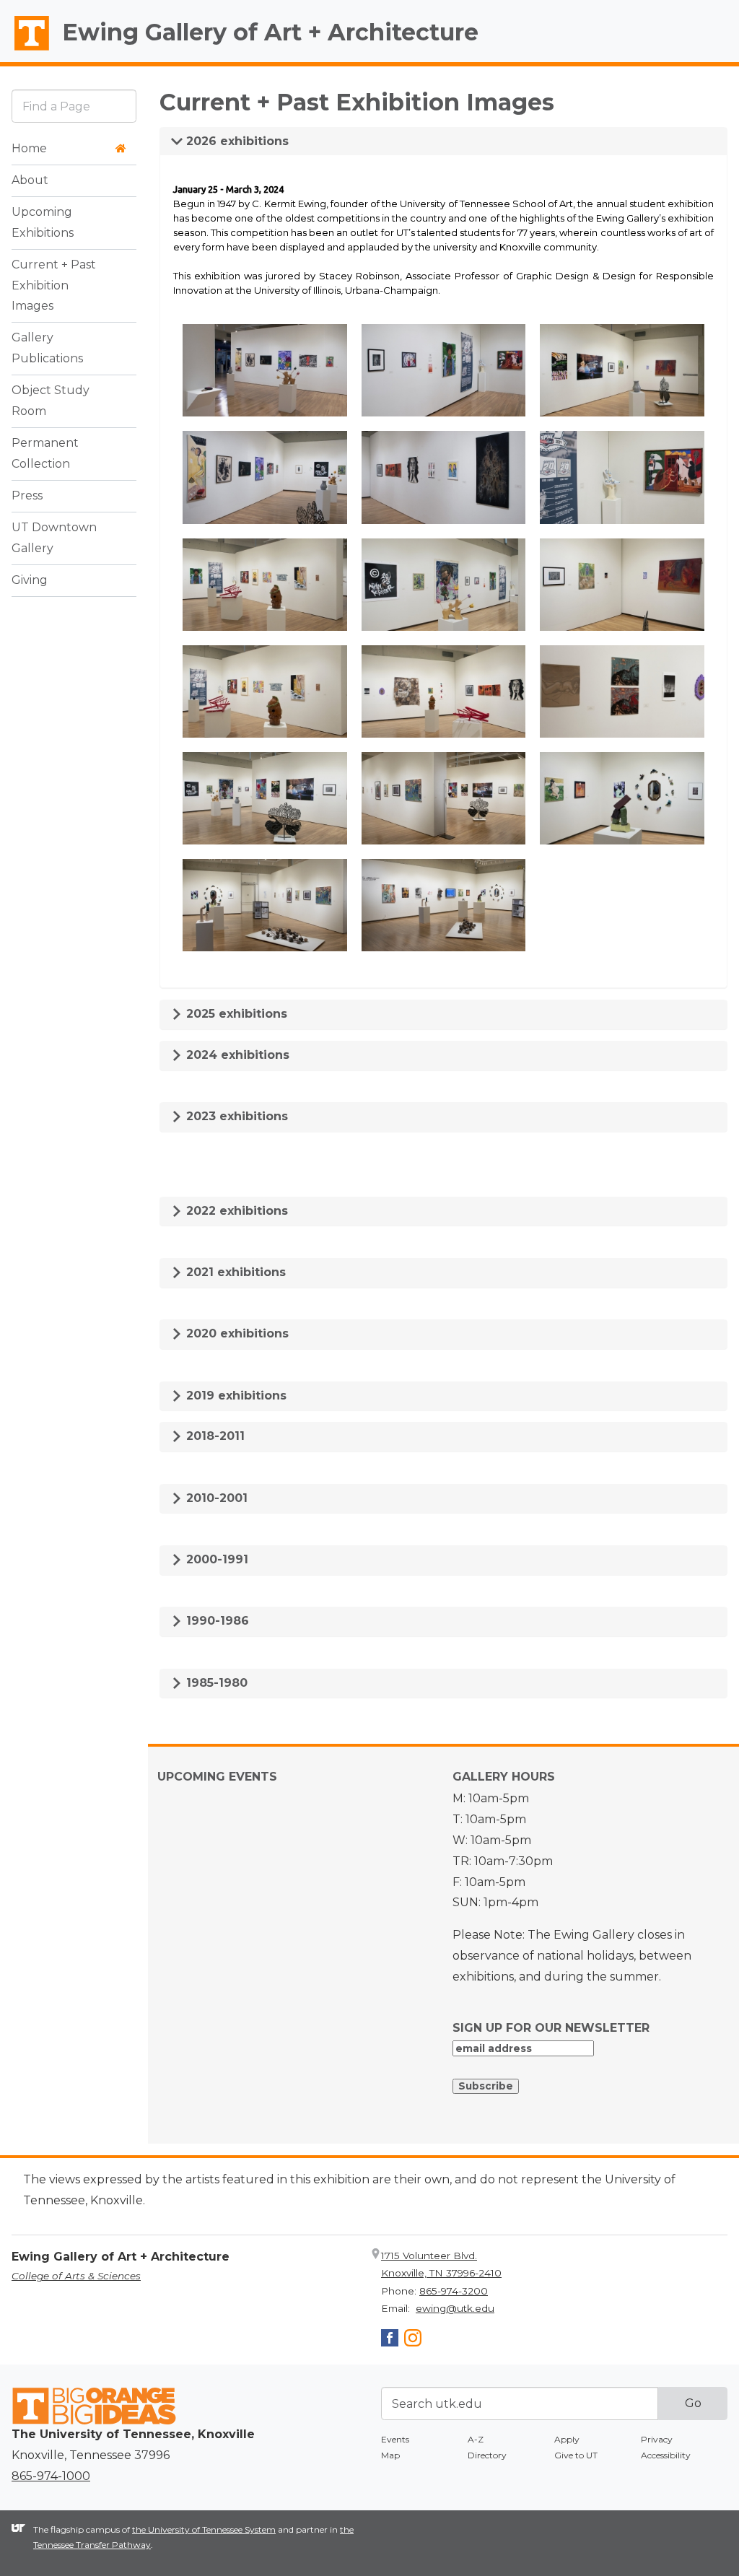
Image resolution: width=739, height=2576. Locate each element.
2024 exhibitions (236, 1055)
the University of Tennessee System (204, 2529)
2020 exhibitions (236, 1333)
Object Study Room (51, 401)
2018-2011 (214, 1436)
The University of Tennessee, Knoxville (25, 51)
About (30, 180)
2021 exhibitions (234, 1272)
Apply (567, 2439)
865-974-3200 (454, 2291)
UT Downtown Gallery (54, 538)
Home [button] (29, 148)
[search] (74, 106)
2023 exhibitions (235, 1116)
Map (390, 2455)
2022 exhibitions (235, 1211)
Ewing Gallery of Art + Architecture (270, 32)
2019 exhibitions (235, 1396)
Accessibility (666, 2455)
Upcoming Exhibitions (43, 222)
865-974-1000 (51, 2476)
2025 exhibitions (235, 1014)
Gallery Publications (47, 348)
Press (27, 495)
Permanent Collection (45, 453)
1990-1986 (216, 1621)
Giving (30, 580)
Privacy (657, 2439)
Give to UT (576, 2455)
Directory (487, 2455)
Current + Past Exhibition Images (54, 285)
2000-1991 (215, 1559)
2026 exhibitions (236, 141)
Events (395, 2439)
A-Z (476, 2439)
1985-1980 (215, 1683)
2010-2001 (215, 1498)
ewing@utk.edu (455, 2308)
